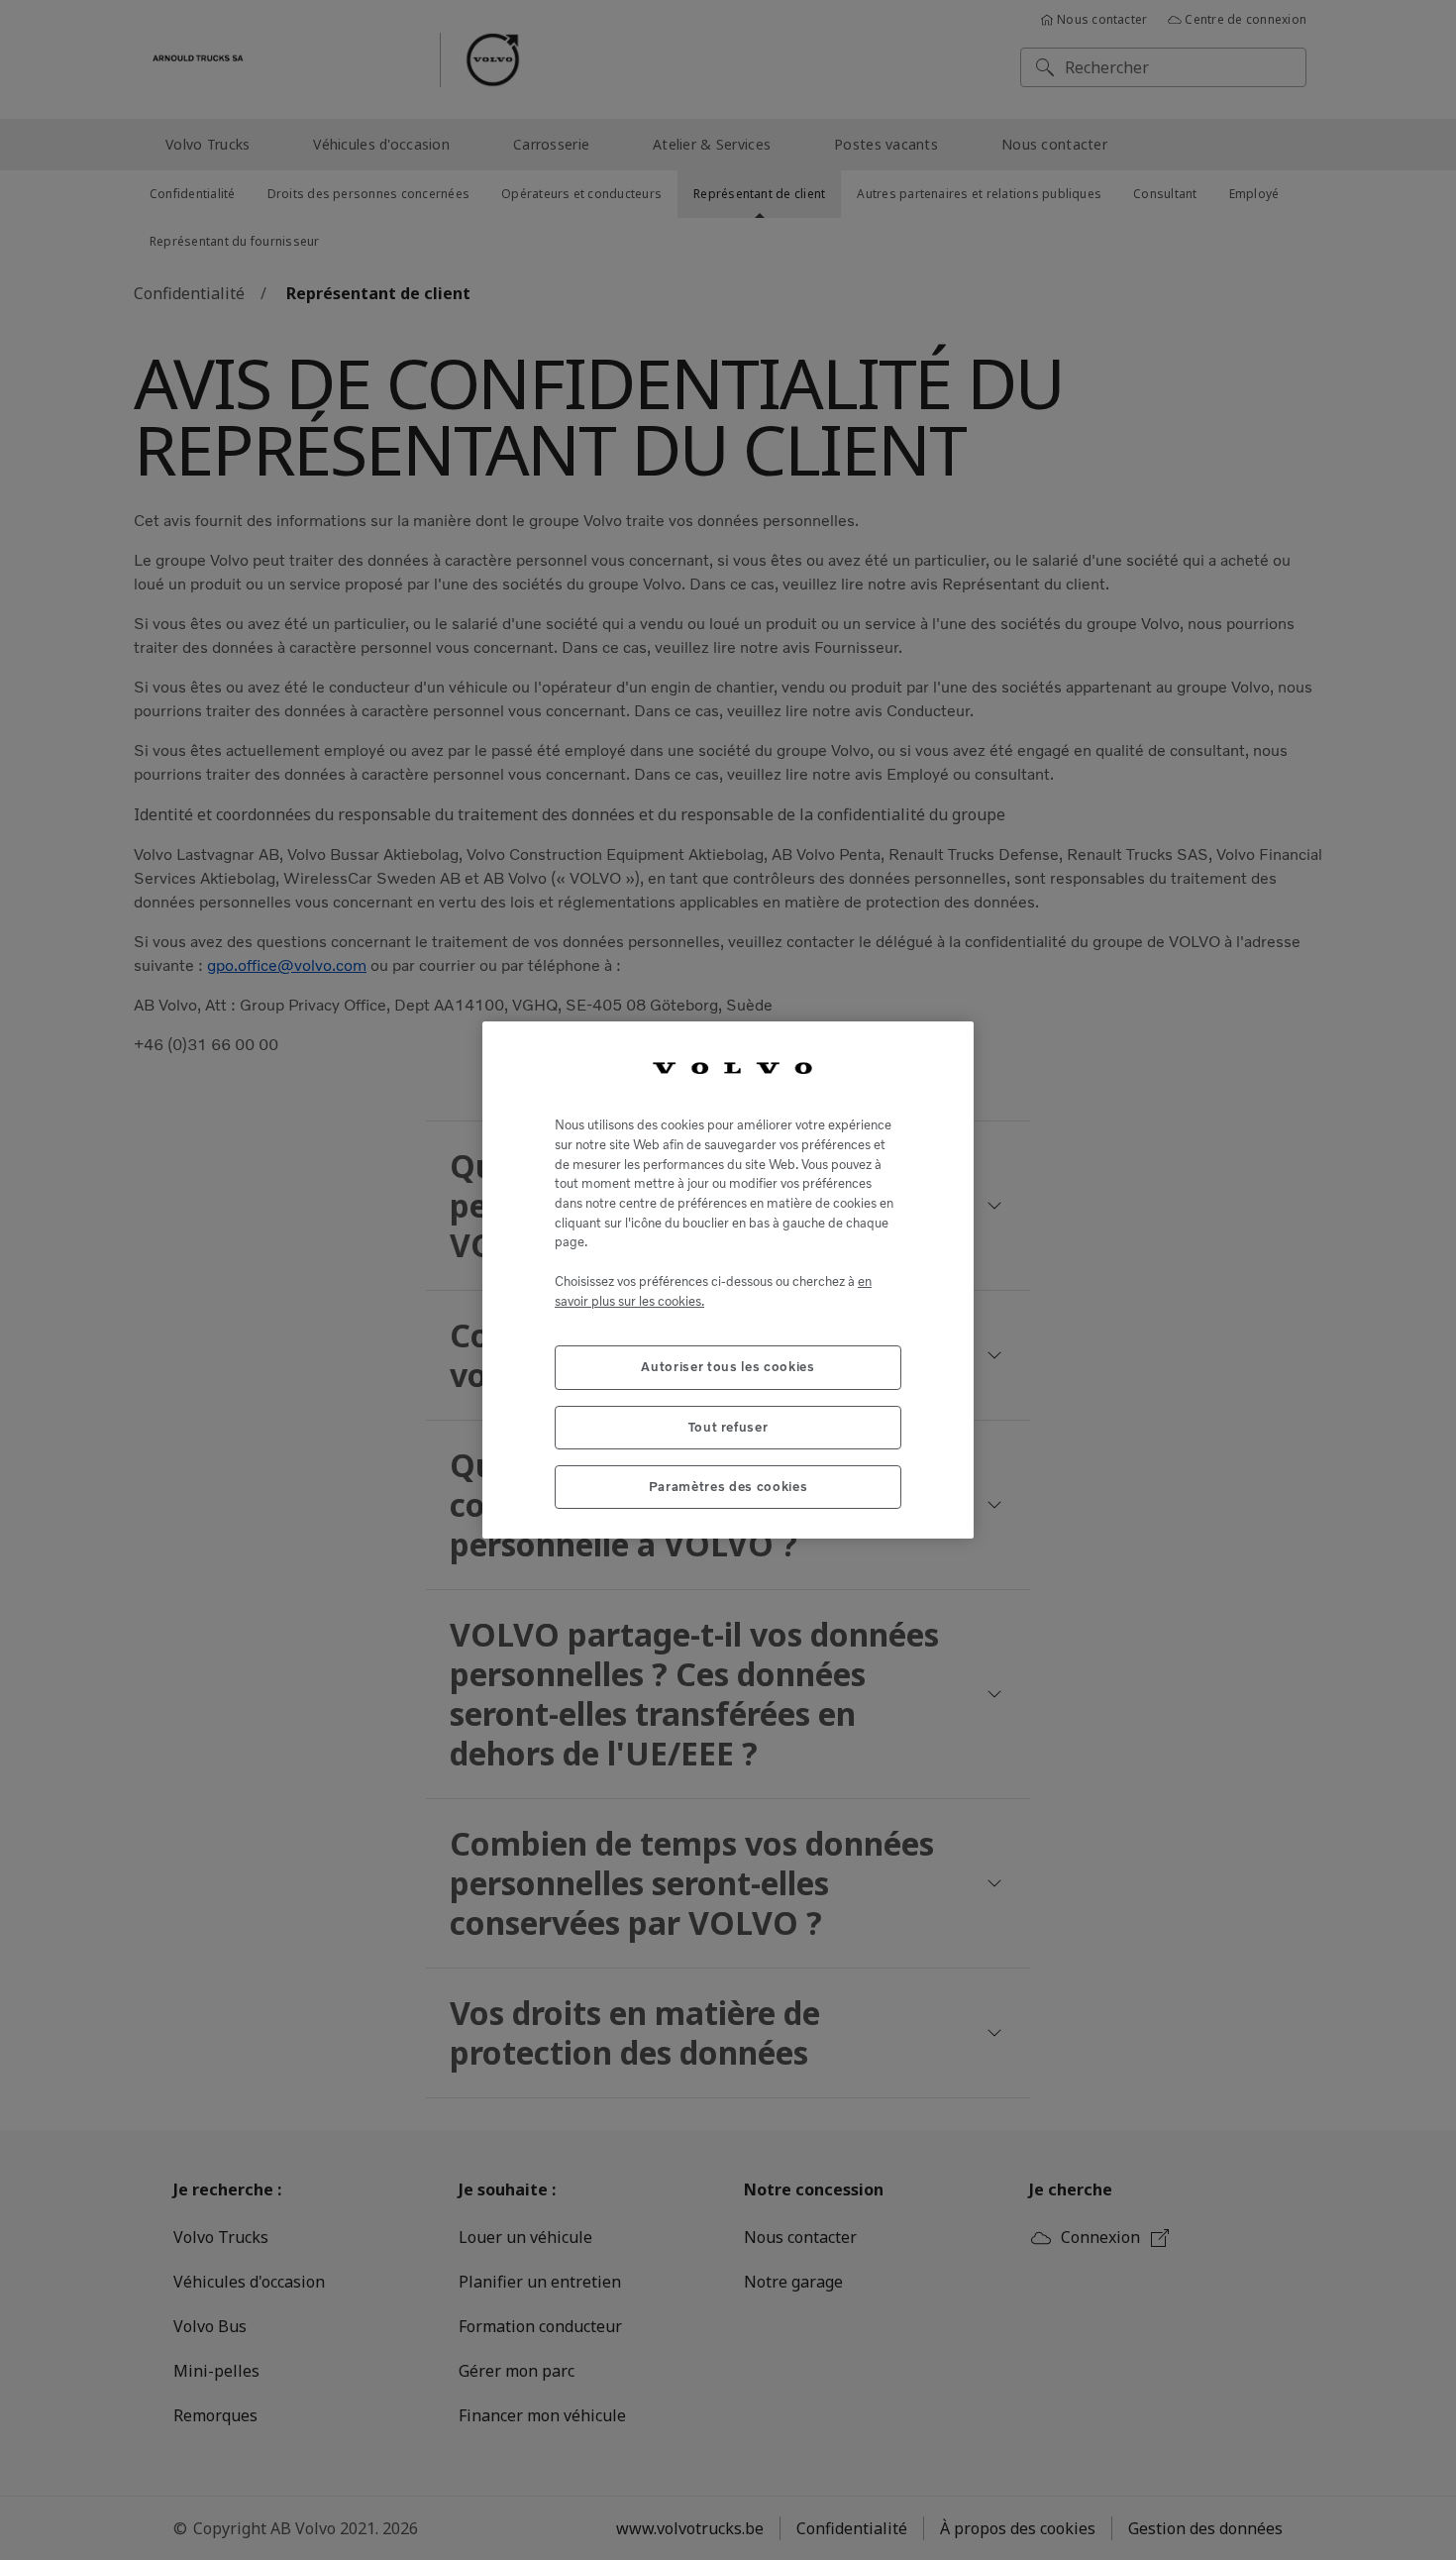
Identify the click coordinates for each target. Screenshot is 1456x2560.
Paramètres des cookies (728, 1487)
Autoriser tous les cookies (728, 1367)
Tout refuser (728, 1427)
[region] (728, 1280)
